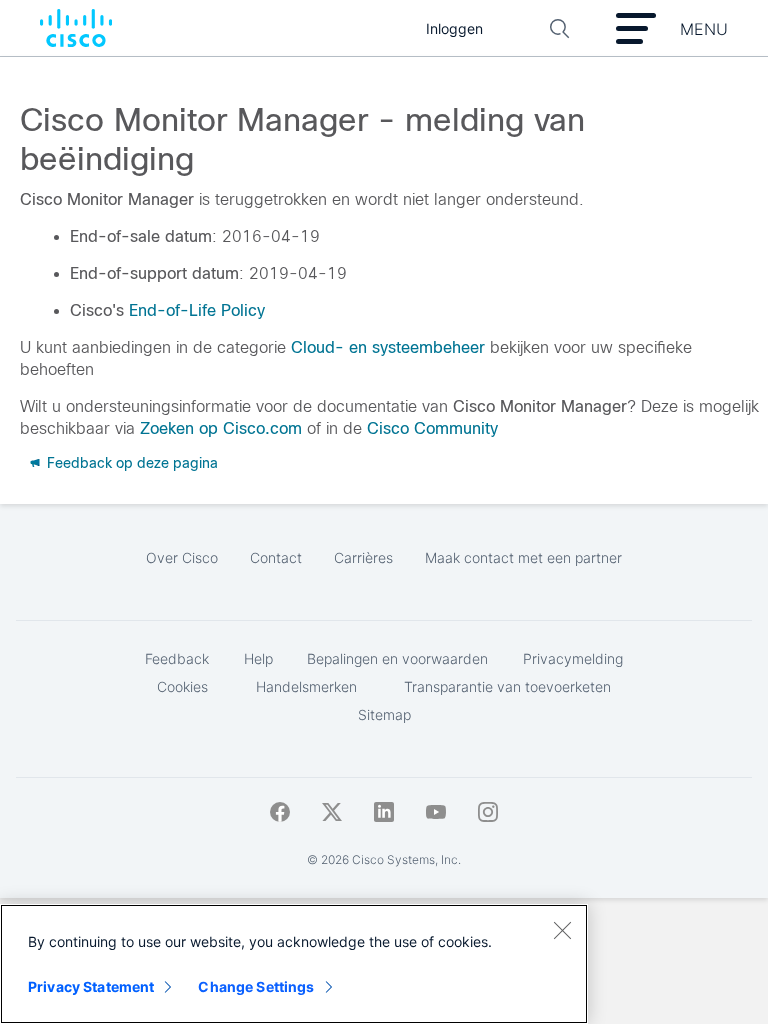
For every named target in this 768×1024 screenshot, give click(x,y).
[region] (294, 964)
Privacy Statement (91, 986)
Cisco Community (432, 428)
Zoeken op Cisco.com (221, 428)
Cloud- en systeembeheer (388, 347)
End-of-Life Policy (197, 310)
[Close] (562, 930)
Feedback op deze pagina (130, 463)
